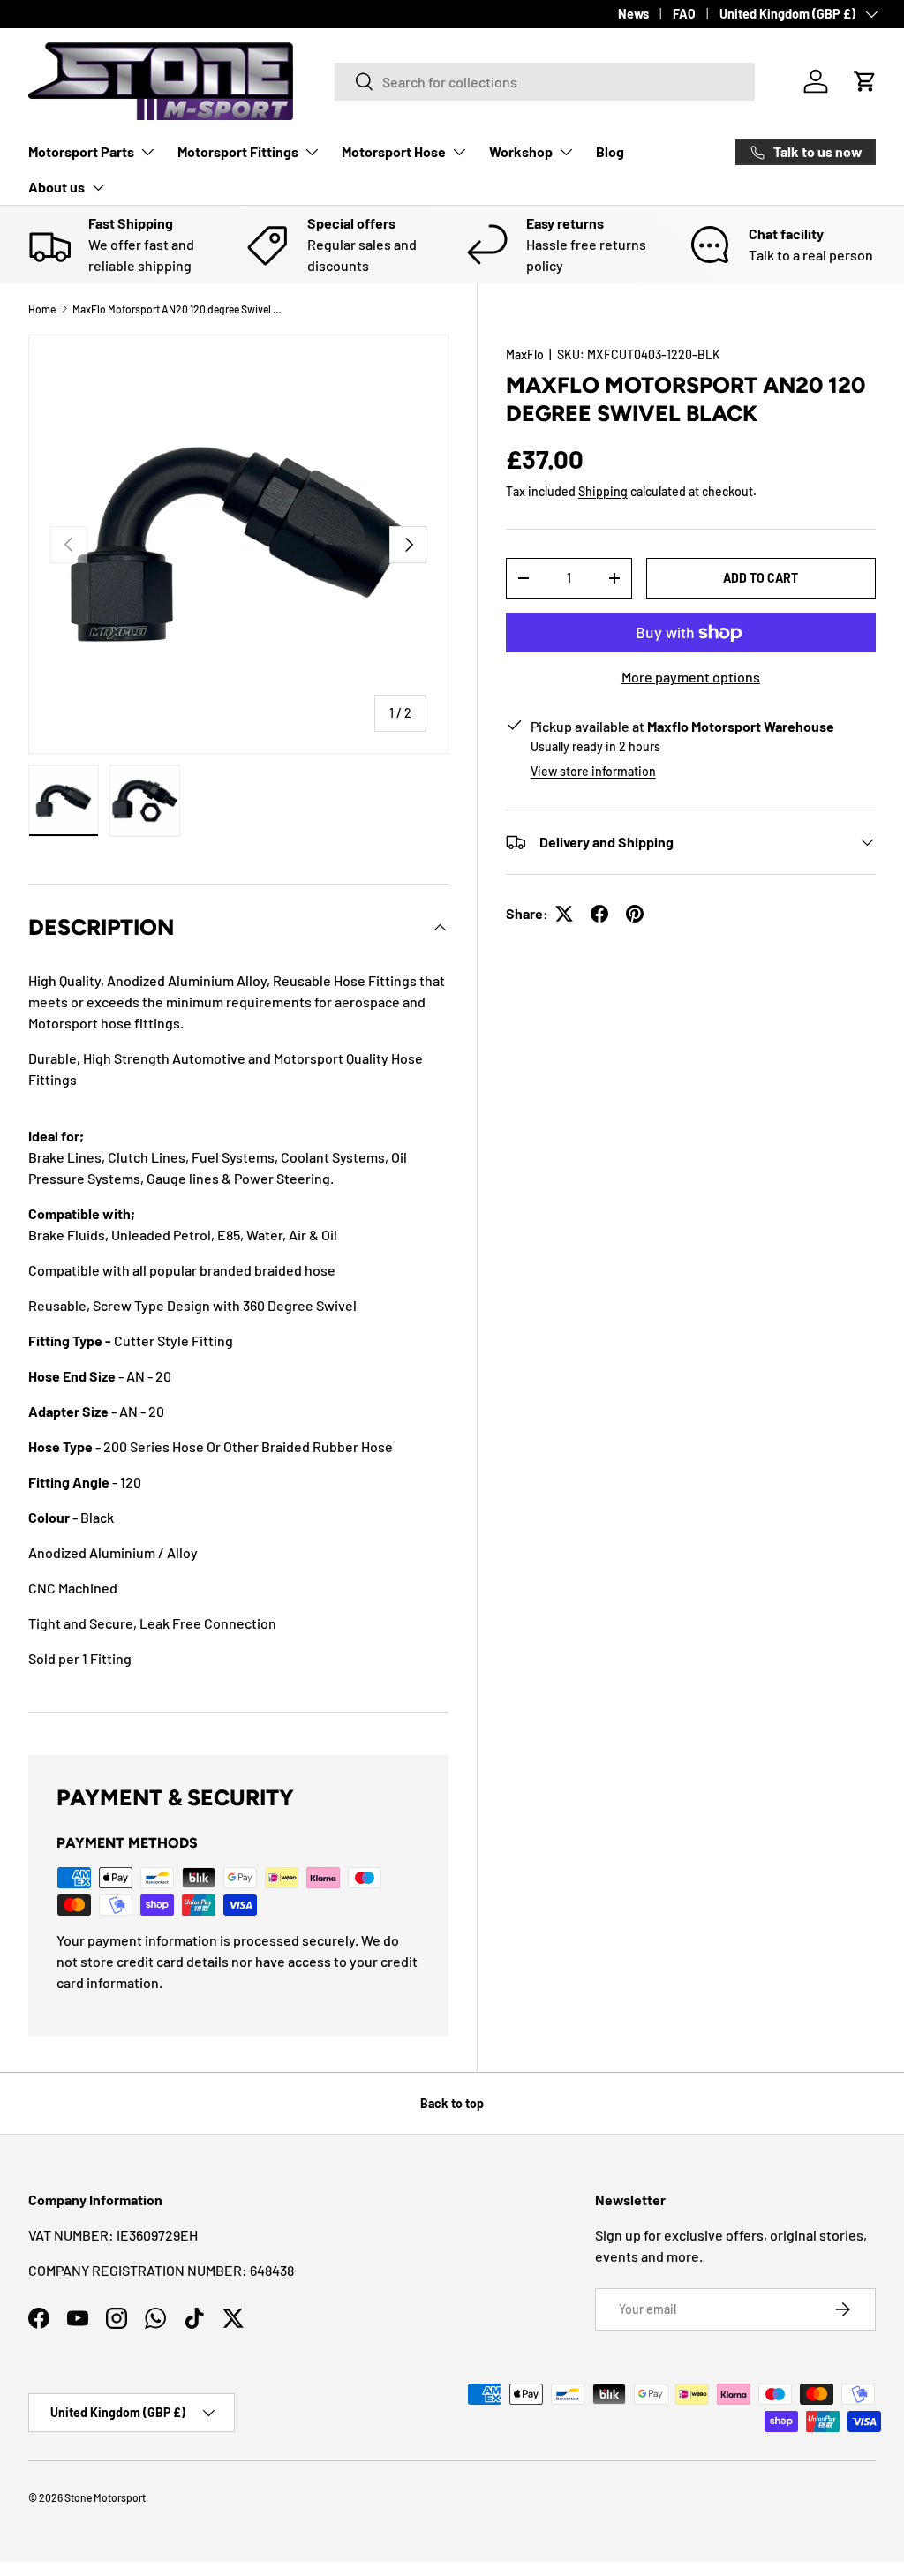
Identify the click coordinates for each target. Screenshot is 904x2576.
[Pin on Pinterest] (635, 914)
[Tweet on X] (564, 914)
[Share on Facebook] (599, 914)
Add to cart (761, 578)
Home (42, 309)
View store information (593, 771)
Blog (610, 151)
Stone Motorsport (105, 2497)
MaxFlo (525, 354)
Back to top (452, 2103)
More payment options (691, 677)
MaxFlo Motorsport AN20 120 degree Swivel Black (178, 309)
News (633, 14)
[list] (238, 545)
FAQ (684, 14)
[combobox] (544, 82)
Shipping (603, 491)
